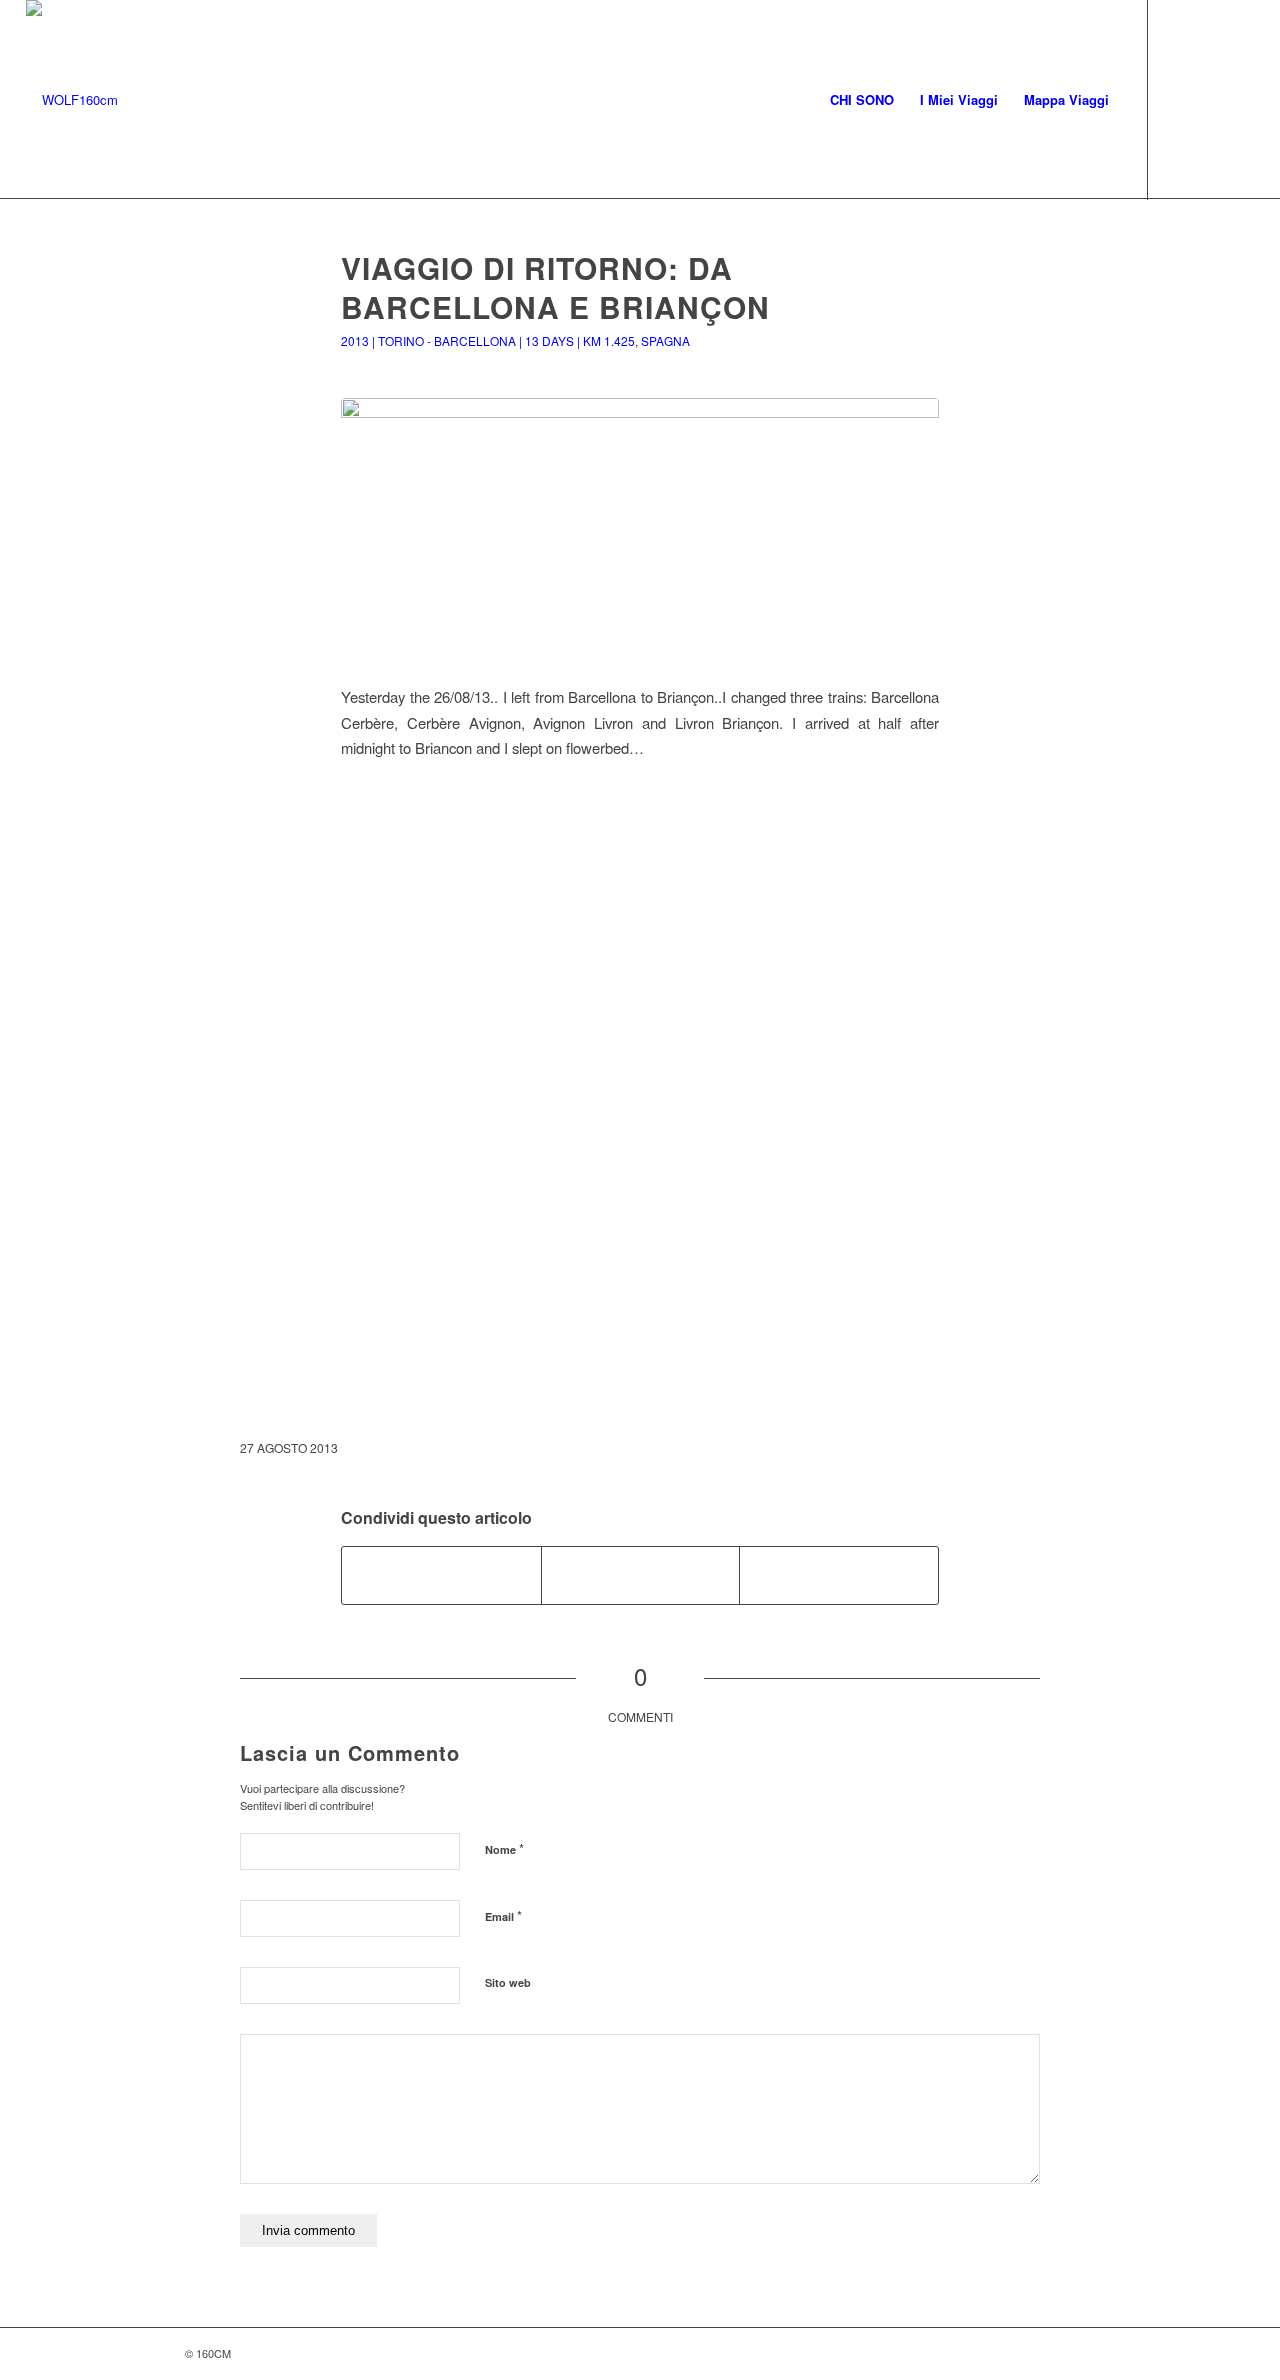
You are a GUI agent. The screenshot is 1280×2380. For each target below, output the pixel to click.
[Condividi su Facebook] (441, 1575)
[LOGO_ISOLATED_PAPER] (72, 100)
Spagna (665, 340)
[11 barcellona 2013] (640, 529)
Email (503, 1915)
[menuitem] (862, 100)
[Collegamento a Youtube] (1239, 99)
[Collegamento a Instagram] (1209, 99)
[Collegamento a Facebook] (1179, 99)
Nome (504, 1848)
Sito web (508, 1982)
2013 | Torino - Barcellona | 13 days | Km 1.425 (488, 340)
